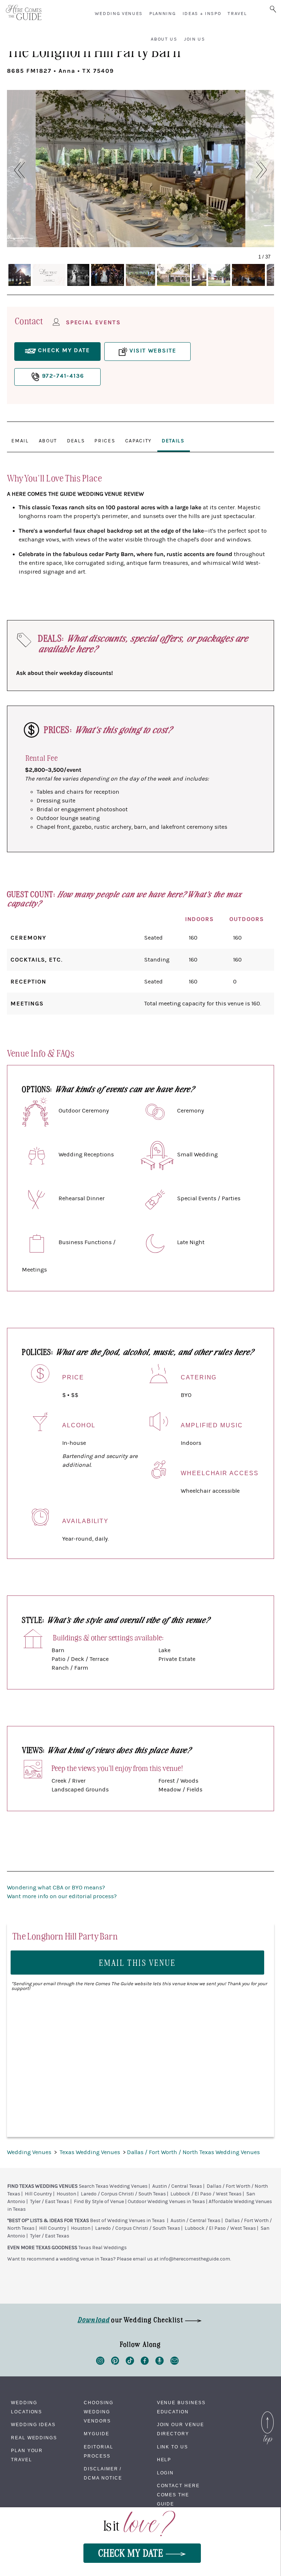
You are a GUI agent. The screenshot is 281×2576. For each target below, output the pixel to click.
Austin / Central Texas (177, 2186)
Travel (237, 14)
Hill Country (38, 2194)
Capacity (138, 441)
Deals (76, 441)
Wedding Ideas (33, 2425)
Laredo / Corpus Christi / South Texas (123, 2194)
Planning (162, 14)
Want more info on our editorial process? (62, 1896)
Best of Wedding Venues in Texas (127, 2221)
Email (20, 441)
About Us (164, 39)
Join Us (195, 39)
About (48, 441)
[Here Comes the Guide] (24, 13)
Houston (66, 2194)
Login (166, 2473)
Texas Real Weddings (102, 2248)
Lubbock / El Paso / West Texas (206, 2194)
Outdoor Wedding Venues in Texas (166, 2202)
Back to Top (267, 2413)
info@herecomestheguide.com (195, 2259)
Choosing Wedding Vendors (98, 2412)
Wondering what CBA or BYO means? (56, 1888)
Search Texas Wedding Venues (113, 2186)
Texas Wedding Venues (91, 2152)
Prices (105, 441)
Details (173, 441)
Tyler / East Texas (50, 2202)
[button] (16, 170)
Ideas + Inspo (202, 14)
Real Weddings (34, 2438)
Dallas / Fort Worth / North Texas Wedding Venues (193, 2152)
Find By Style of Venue (99, 2202)
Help (164, 2460)
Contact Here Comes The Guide (178, 2495)
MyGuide (96, 2434)
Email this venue (138, 1962)
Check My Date (132, 2552)
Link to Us (173, 2447)
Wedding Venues (119, 14)
